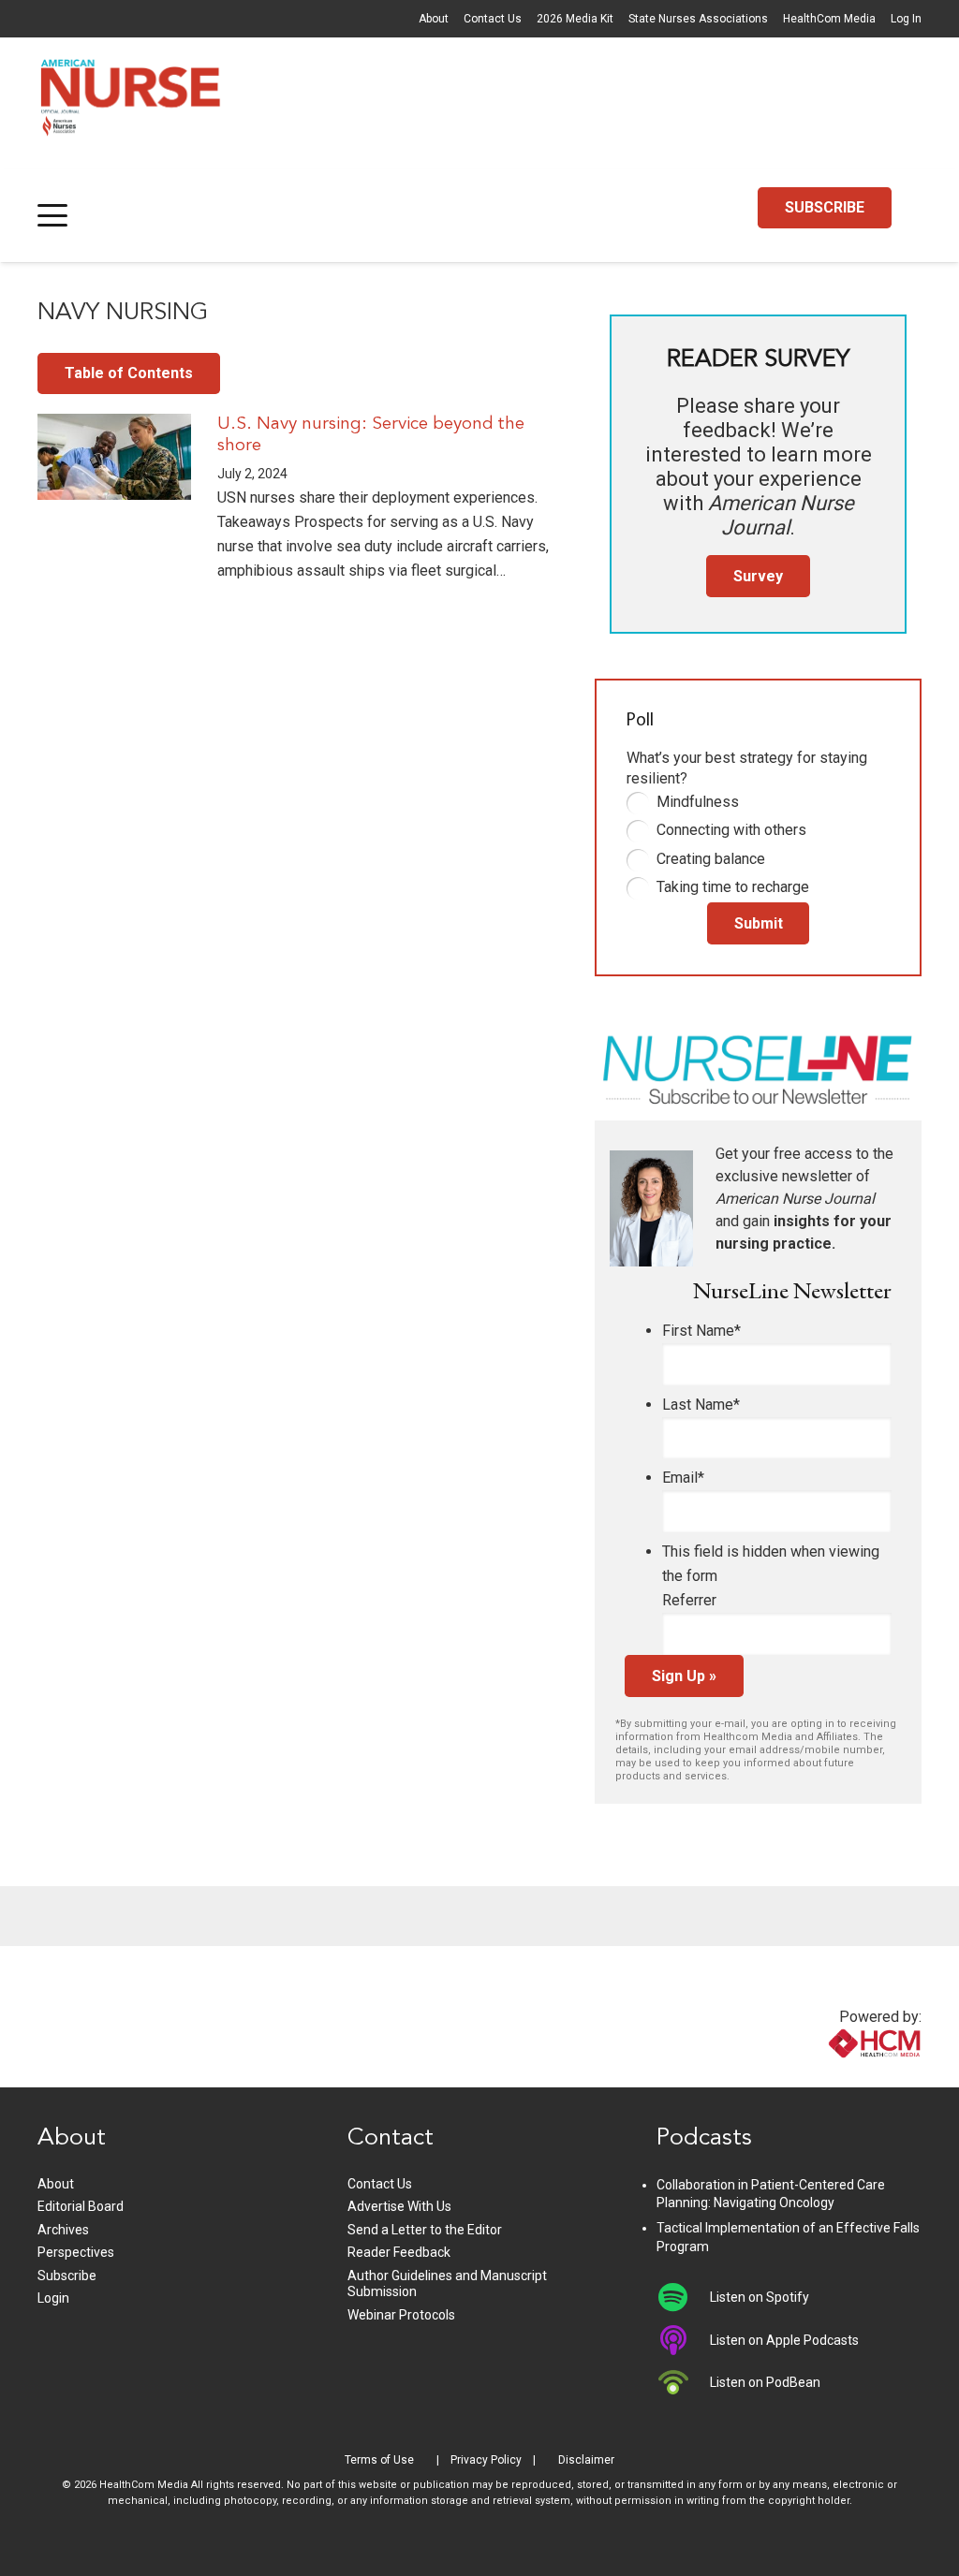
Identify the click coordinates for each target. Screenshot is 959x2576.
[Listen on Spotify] (683, 2297)
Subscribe (67, 2276)
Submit (759, 923)
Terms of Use (379, 2460)
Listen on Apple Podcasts (784, 2340)
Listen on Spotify (760, 2297)
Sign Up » (684, 1676)
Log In (906, 19)
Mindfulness (698, 802)
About (434, 19)
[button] (52, 215)
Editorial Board (81, 2206)
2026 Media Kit (575, 19)
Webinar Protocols (401, 2315)
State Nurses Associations (698, 19)
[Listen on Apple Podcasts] (683, 2340)
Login (53, 2298)
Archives (63, 2230)
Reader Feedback (399, 2252)
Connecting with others (731, 830)
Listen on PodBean (765, 2382)
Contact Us (493, 19)
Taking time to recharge (733, 887)
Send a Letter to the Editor (425, 2230)
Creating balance (711, 859)
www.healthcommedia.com (834, 2076)
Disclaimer (586, 2460)
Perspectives (76, 2252)
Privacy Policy (486, 2460)
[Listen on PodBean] (683, 2382)
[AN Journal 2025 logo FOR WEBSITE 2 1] (131, 103)
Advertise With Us (399, 2206)
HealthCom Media (829, 19)
